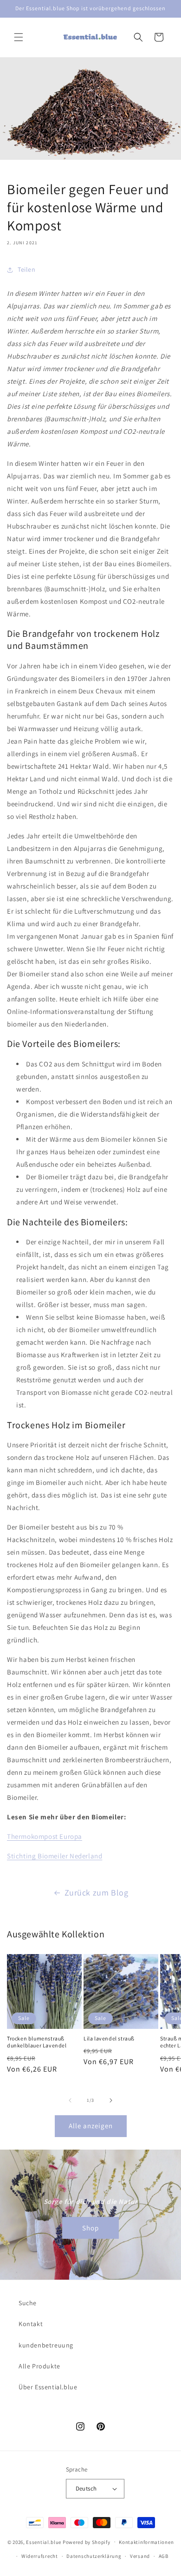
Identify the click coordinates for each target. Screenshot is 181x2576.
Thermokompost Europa (45, 1836)
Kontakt (31, 2324)
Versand (140, 2556)
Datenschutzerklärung (94, 2556)
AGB (164, 2556)
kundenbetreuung (46, 2345)
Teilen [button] (27, 269)
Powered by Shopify (87, 2542)
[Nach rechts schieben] (111, 2100)
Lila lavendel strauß (109, 2038)
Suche (28, 2303)
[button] (19, 37)
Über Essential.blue (48, 2387)
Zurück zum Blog (97, 1893)
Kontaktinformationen (146, 2542)
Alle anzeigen (91, 2126)
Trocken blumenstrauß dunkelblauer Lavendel (37, 2042)
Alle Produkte (39, 2366)
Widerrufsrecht (40, 2556)
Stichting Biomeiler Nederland (55, 1856)
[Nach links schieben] (70, 2100)
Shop (90, 2227)
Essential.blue (44, 2542)
